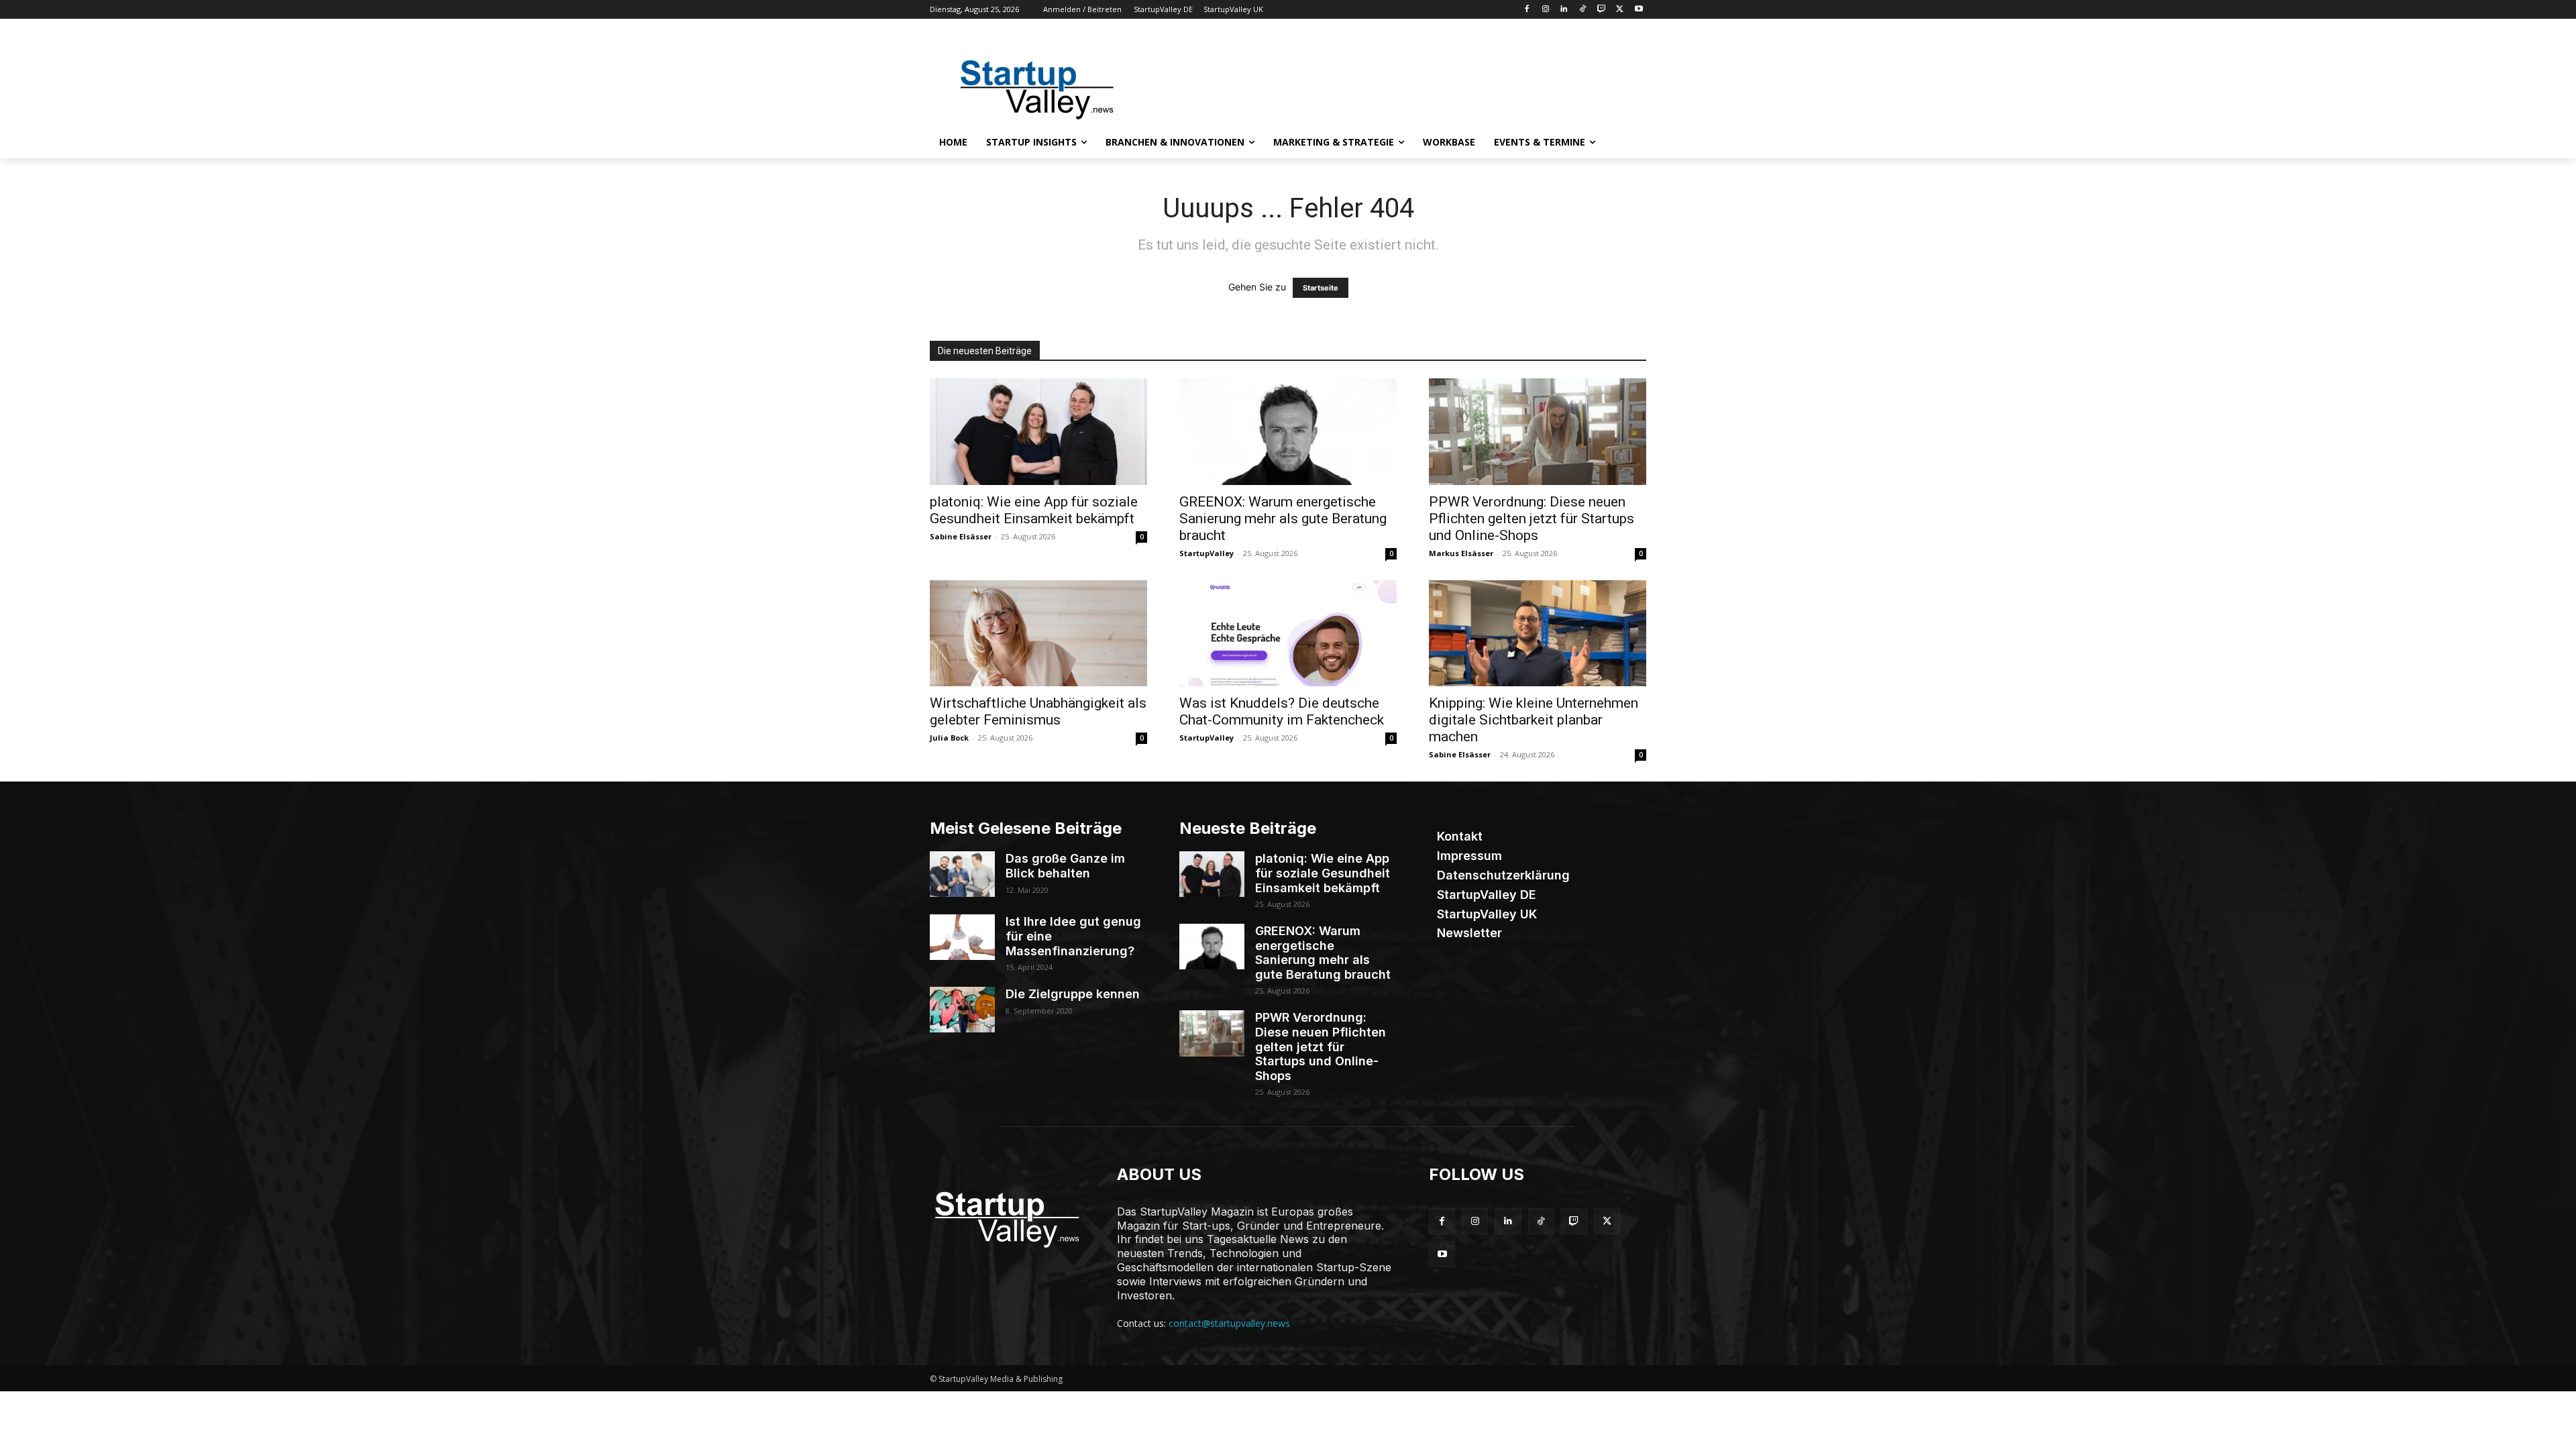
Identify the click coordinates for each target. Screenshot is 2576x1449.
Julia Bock (949, 738)
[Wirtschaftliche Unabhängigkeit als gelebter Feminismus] (1038, 634)
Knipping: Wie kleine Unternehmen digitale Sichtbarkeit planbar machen (1534, 720)
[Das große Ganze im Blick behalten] (962, 874)
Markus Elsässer (1461, 553)
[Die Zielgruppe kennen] (962, 1010)
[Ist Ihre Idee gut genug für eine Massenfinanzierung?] (962, 937)
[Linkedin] (1564, 10)
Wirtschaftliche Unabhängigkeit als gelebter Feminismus (1038, 711)
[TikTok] (1583, 10)
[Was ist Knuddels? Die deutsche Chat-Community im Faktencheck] (1288, 634)
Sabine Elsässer (961, 536)
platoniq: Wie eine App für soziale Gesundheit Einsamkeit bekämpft (1034, 510)
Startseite (1321, 288)
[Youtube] (1639, 10)
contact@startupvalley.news (1229, 1323)
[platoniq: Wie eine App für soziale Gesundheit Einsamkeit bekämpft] (1038, 432)
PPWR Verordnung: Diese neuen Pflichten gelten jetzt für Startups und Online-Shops (1532, 519)
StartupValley (1206, 553)
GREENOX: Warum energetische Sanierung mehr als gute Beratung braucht (1283, 519)
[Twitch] (1602, 10)
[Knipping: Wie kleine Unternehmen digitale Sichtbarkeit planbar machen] (1538, 634)
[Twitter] (1620, 10)
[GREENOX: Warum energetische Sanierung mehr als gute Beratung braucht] (1288, 432)
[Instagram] (1545, 10)
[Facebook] (1526, 10)
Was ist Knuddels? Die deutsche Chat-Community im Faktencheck (1282, 711)
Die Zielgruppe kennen (1073, 994)
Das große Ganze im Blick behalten (1065, 866)
